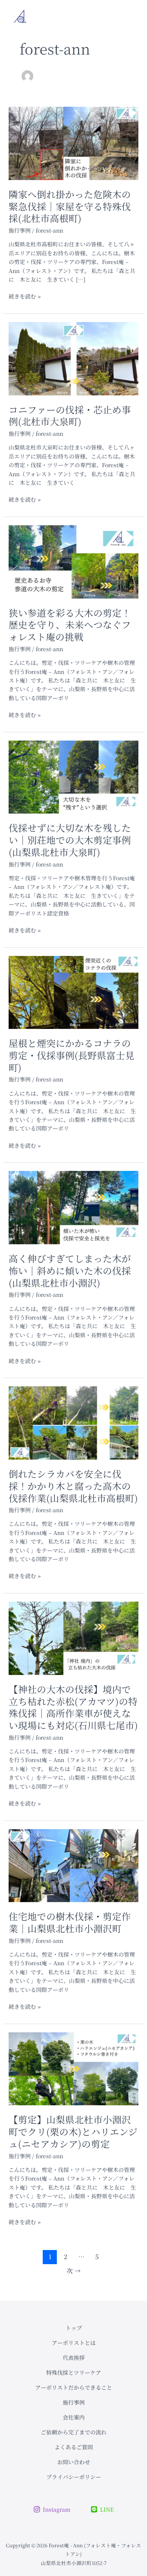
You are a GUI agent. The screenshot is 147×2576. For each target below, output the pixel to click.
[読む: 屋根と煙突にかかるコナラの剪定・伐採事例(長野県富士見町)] (74, 992)
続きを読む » (25, 296)
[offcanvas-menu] (127, 17)
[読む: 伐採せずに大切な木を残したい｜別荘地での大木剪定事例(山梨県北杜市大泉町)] (74, 776)
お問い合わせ (74, 2462)
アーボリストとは (74, 2343)
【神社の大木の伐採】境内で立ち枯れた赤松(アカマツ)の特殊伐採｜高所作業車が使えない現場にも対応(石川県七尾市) (73, 1707)
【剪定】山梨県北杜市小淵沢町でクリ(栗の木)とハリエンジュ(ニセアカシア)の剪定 (73, 2132)
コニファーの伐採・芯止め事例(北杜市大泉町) (70, 416)
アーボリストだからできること (74, 2387)
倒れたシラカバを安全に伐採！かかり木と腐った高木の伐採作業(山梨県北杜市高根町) (73, 1486)
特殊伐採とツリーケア (74, 2372)
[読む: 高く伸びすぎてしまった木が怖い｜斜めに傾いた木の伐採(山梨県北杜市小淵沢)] (74, 1207)
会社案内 (74, 2417)
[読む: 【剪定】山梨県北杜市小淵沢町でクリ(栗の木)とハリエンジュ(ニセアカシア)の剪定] (74, 2068)
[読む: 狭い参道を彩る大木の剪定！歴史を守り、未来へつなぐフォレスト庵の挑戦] (74, 561)
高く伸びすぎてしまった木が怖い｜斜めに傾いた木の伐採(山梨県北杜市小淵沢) (70, 1271)
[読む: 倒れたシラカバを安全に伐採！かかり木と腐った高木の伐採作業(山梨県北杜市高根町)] (74, 1422)
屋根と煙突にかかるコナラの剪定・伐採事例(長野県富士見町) (72, 1055)
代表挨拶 (74, 2358)
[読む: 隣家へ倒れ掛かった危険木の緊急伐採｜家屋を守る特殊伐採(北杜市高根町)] (74, 142)
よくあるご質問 (74, 2447)
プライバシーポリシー (74, 2477)
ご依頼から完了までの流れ (74, 2432)
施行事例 (20, 230)
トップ (74, 2328)
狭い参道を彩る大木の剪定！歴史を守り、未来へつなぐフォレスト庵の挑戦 (70, 625)
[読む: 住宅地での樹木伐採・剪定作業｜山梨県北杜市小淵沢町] (74, 1865)
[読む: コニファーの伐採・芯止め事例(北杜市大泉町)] (74, 358)
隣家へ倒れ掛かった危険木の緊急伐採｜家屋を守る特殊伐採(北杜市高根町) (70, 206)
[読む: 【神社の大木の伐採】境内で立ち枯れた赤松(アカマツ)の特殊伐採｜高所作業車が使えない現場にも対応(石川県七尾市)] (74, 1637)
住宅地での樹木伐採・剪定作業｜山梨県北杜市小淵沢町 (70, 1922)
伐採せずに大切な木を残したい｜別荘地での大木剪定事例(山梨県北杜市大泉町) (70, 840)
